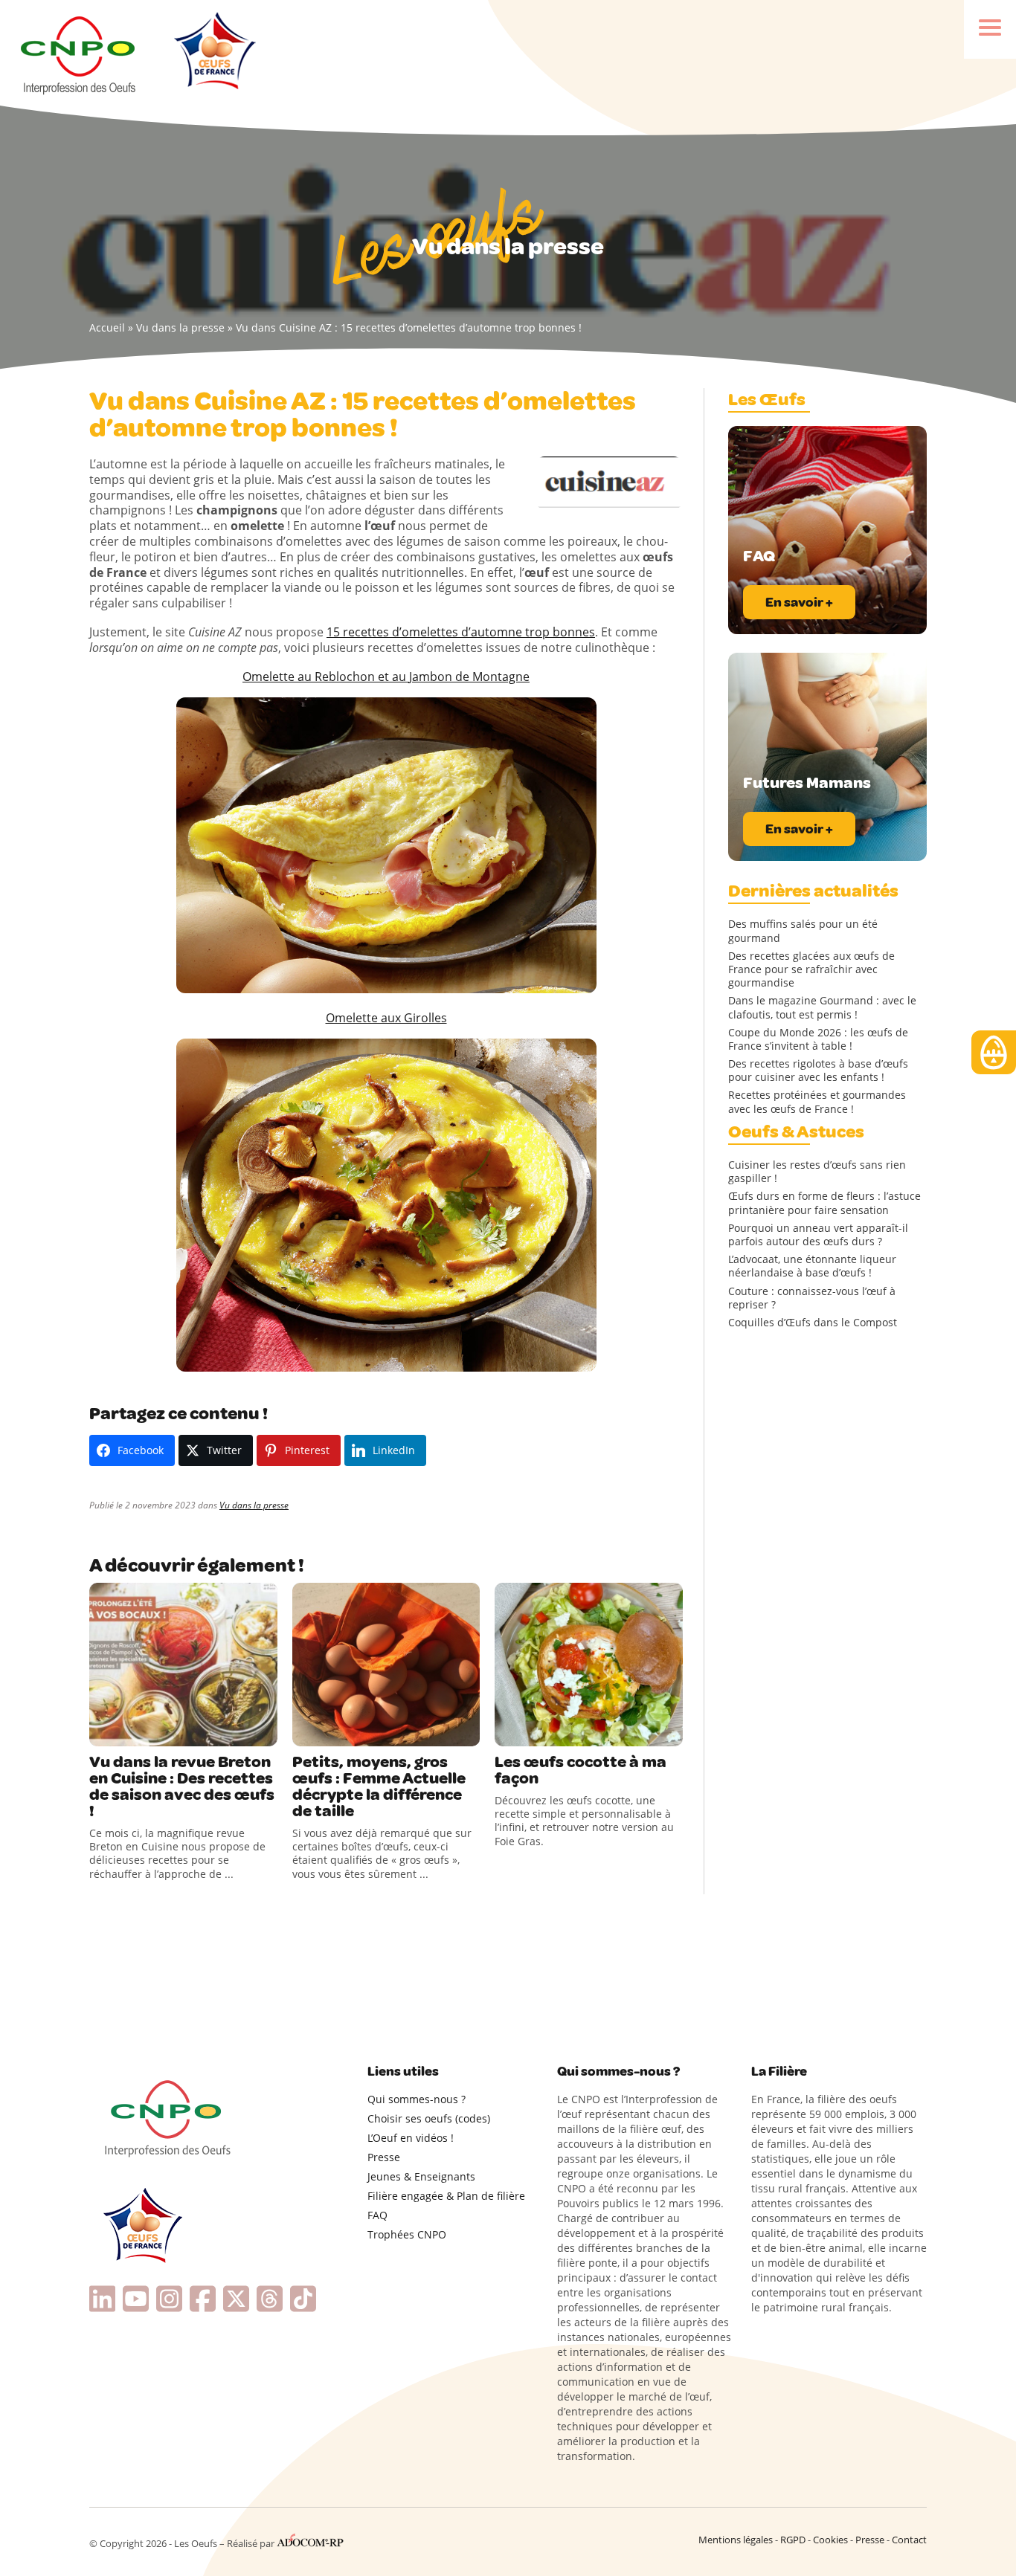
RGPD (793, 2540)
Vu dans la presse (180, 327)
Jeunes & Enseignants (421, 2176)
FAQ (377, 2215)
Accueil (107, 327)
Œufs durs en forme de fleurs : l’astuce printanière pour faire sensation (824, 1203)
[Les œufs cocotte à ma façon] (589, 1665)
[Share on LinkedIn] (164, 1731)
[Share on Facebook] (103, 1731)
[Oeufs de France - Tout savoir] (213, 53)
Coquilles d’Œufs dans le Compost (813, 1323)
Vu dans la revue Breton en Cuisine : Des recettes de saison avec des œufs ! (182, 1786)
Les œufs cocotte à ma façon (581, 1770)
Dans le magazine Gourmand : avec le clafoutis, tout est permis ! (822, 1007)
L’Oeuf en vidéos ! (411, 2138)
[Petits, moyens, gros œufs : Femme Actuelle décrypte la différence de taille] (386, 1665)
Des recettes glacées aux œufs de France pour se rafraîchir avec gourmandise (811, 969)
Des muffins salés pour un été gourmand (803, 931)
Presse (384, 2157)
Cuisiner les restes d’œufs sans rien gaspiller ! (817, 1172)
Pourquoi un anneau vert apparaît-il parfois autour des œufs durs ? (818, 1235)
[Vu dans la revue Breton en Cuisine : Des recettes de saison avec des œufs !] (183, 1665)
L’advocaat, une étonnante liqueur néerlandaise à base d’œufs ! (812, 1266)
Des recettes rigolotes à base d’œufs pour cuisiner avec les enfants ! (818, 1071)
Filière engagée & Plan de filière (446, 2196)
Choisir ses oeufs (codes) (429, 2118)
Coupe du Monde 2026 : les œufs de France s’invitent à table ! (818, 1039)
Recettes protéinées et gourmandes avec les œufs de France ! (817, 1102)
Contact (909, 2540)
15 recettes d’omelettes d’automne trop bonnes (461, 632)
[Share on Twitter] (133, 1731)
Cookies (830, 2540)
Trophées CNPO (407, 2234)
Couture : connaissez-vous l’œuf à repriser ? (812, 1298)
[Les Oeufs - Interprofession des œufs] (79, 53)
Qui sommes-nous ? (417, 2099)
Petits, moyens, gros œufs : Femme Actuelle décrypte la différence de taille (379, 1786)
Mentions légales (736, 2540)
